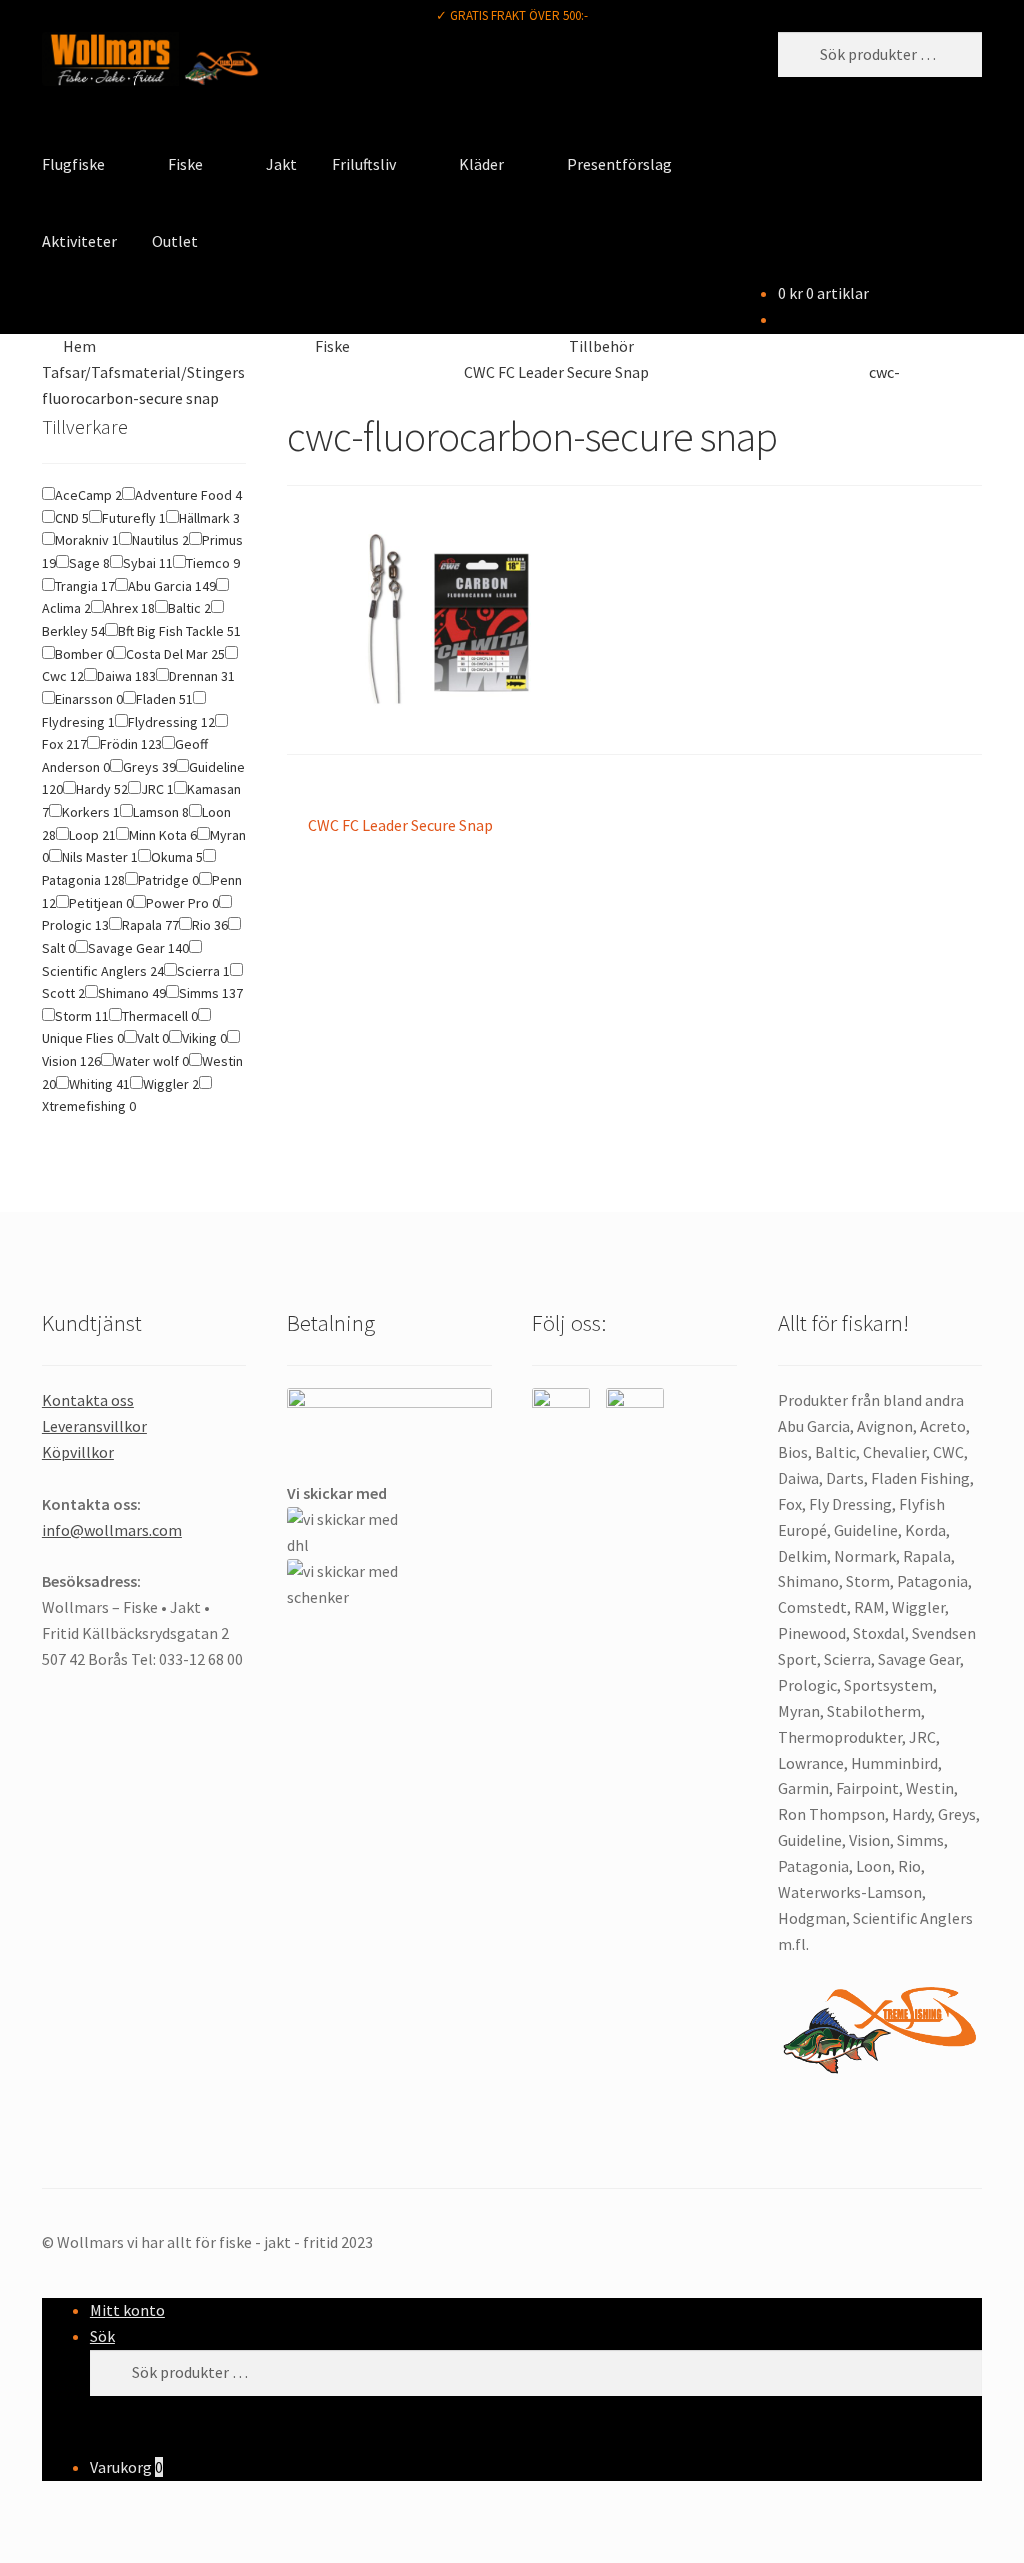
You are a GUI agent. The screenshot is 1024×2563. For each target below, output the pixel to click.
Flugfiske (73, 164)
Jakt (281, 164)
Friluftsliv (364, 164)
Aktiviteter (79, 241)
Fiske (185, 164)
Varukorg (126, 2467)
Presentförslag (619, 164)
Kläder (481, 164)
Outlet (175, 241)
